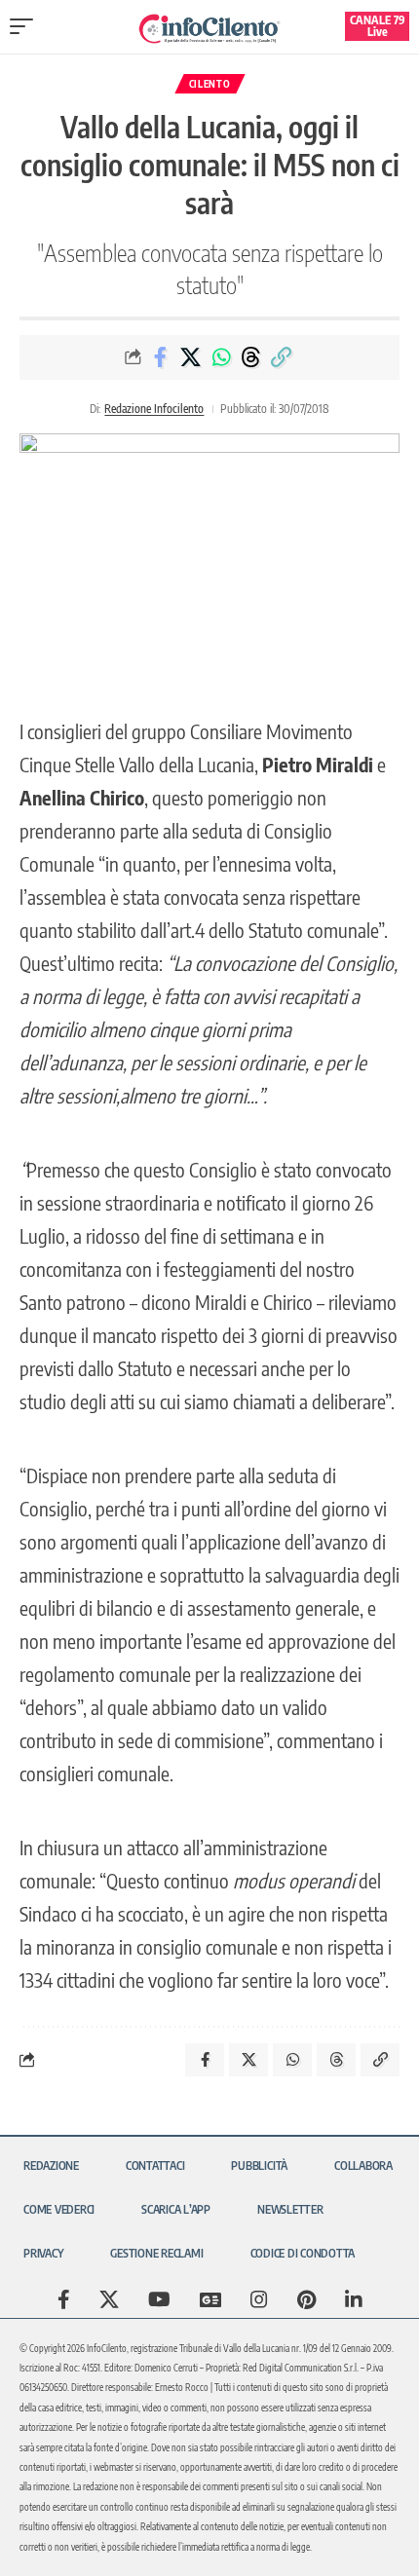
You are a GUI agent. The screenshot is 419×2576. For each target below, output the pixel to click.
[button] (26, 26)
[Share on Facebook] (161, 357)
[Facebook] (64, 2299)
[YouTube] (159, 2299)
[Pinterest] (306, 2299)
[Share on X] (191, 357)
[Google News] (210, 2299)
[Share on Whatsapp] (221, 357)
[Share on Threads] (251, 357)
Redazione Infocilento (154, 409)
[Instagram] (259, 2299)
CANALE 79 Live (378, 26)
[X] (109, 2299)
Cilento (210, 84)
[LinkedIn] (354, 2299)
